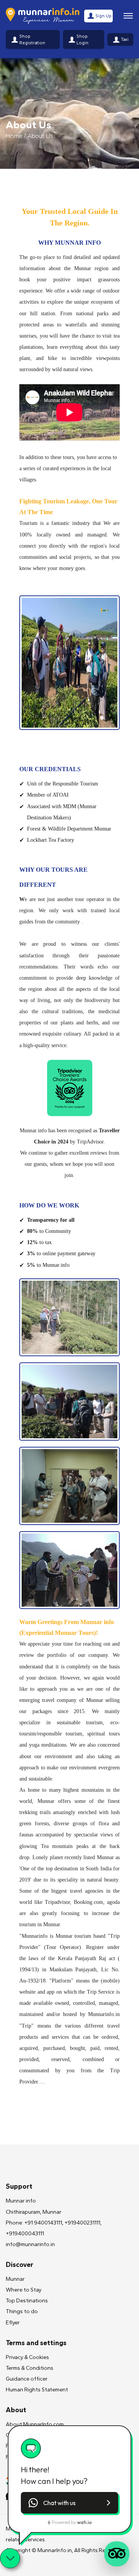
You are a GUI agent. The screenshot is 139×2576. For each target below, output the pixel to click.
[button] (69, 2503)
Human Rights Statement (37, 2390)
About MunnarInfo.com (35, 2424)
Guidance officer (27, 2379)
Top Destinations (27, 2301)
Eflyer (13, 2323)
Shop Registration (32, 40)
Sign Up (103, 16)
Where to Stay (24, 2290)
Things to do (22, 2311)
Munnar (15, 2279)
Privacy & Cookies (27, 2357)
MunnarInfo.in (55, 2550)
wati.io (84, 2522)
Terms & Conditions (30, 2368)
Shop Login (82, 40)
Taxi (125, 39)
